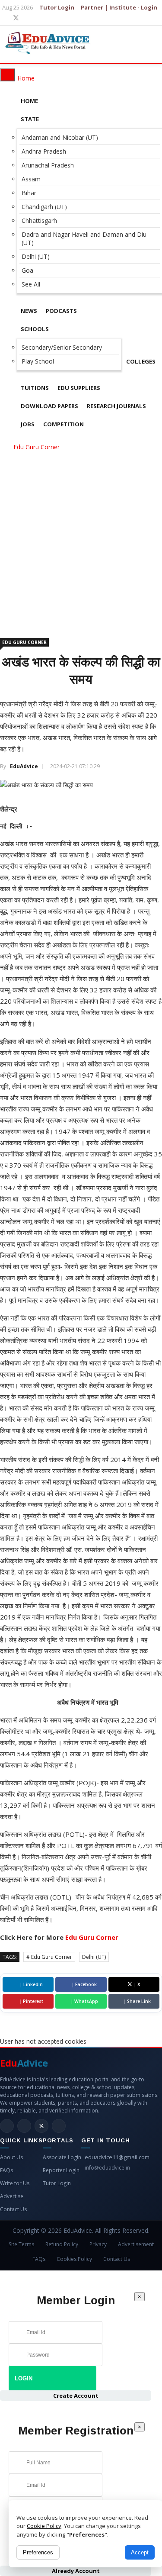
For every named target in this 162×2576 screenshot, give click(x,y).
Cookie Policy (44, 2526)
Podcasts (61, 311)
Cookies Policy (74, 2259)
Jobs (28, 424)
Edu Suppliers (79, 388)
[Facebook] (24, 2126)
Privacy (98, 2244)
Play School (38, 361)
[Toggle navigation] (8, 75)
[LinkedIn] (7, 2126)
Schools (35, 329)
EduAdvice (24, 766)
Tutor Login (57, 7)
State (30, 119)
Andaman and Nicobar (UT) (60, 137)
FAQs (6, 2170)
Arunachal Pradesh (48, 165)
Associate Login (62, 2157)
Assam (31, 179)
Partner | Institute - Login (119, 7)
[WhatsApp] (59, 2126)
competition (64, 424)
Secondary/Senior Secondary (62, 347)
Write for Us (15, 2183)
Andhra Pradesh (44, 151)
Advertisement (136, 2244)
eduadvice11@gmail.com (117, 2157)
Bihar (29, 193)
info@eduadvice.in (107, 2168)
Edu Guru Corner (37, 447)
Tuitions (35, 388)
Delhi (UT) (36, 256)
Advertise (12, 2196)
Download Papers (49, 406)
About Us (11, 2157)
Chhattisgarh (39, 221)
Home (29, 101)
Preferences (38, 2552)
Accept (140, 2552)
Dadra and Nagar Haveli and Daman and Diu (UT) (84, 238)
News (29, 311)
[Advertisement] (81, 538)
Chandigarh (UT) (44, 207)
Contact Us (13, 2209)
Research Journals (116, 406)
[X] (16, 18)
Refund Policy (62, 2244)
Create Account (76, 2396)
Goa (27, 270)
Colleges (141, 361)
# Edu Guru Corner (49, 1957)
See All (31, 284)
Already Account (76, 2571)
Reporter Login (61, 2170)
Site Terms (21, 2244)
